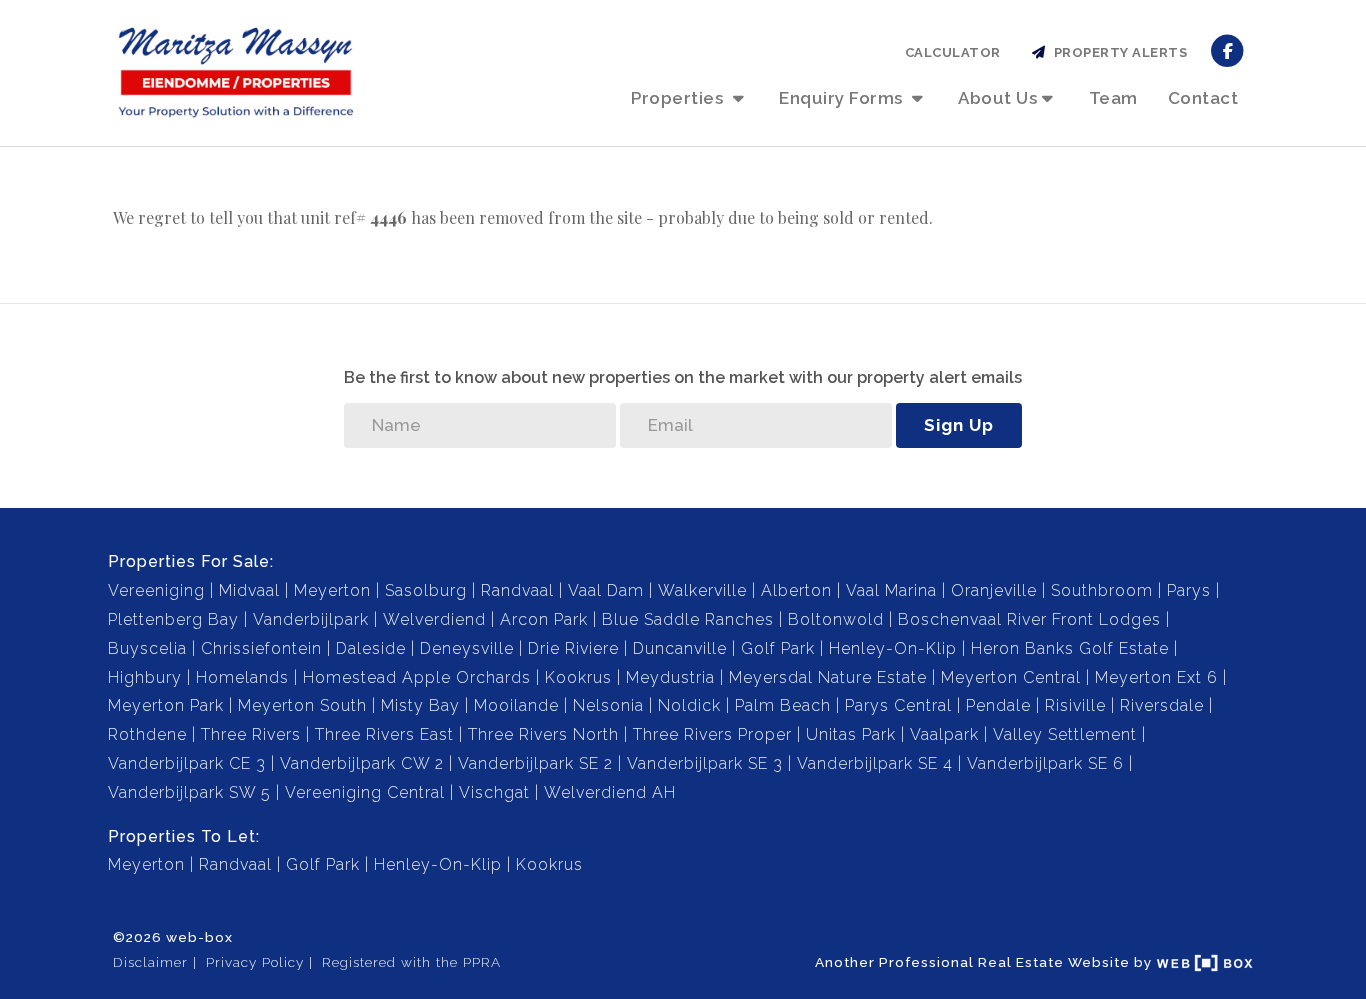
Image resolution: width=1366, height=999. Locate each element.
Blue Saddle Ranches (688, 619)
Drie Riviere (573, 648)
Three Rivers (251, 734)
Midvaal (249, 590)
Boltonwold (836, 619)
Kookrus (578, 677)
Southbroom (1102, 590)
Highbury (145, 677)
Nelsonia (608, 705)
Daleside (371, 648)
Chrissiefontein (261, 648)
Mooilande (516, 705)
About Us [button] (997, 98)
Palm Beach (783, 705)
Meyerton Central (1011, 677)
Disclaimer (150, 962)
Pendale (998, 705)
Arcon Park (544, 619)
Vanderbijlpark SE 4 (875, 763)
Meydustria (670, 677)
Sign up (959, 425)
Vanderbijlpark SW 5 (189, 792)
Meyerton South (302, 705)
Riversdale (1162, 705)
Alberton (796, 590)
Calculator (953, 52)
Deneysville (467, 648)
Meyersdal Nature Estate (828, 677)
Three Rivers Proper (712, 734)
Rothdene (147, 734)
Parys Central (898, 705)
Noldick (689, 705)
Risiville (1075, 705)
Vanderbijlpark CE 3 (187, 763)
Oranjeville (994, 590)
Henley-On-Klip (893, 648)
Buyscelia (147, 648)
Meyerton (332, 590)
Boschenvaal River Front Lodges (1029, 619)
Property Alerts (1117, 52)
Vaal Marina (891, 590)
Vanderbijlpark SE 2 (535, 763)
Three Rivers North (543, 734)
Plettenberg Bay (173, 619)
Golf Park (778, 648)
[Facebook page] (1227, 49)
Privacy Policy (255, 962)
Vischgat (494, 792)
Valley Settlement (1065, 734)
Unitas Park (851, 734)
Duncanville (680, 648)
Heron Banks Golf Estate (1070, 648)
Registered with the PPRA (411, 962)
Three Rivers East (384, 734)
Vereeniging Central (365, 792)
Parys (1189, 590)
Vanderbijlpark (311, 619)
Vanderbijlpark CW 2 (362, 763)
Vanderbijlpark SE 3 (705, 763)
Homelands (242, 677)
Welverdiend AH (610, 792)
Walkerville (702, 590)
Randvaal (517, 590)
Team (1113, 98)
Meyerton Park (166, 705)
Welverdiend (434, 619)
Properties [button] (679, 98)
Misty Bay (420, 705)
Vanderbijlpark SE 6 (1045, 763)
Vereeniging (156, 590)
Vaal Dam (606, 590)
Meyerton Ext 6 (1156, 677)
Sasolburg (426, 590)
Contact (1203, 98)
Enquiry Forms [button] (843, 98)
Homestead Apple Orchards (417, 677)
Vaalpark (944, 734)
